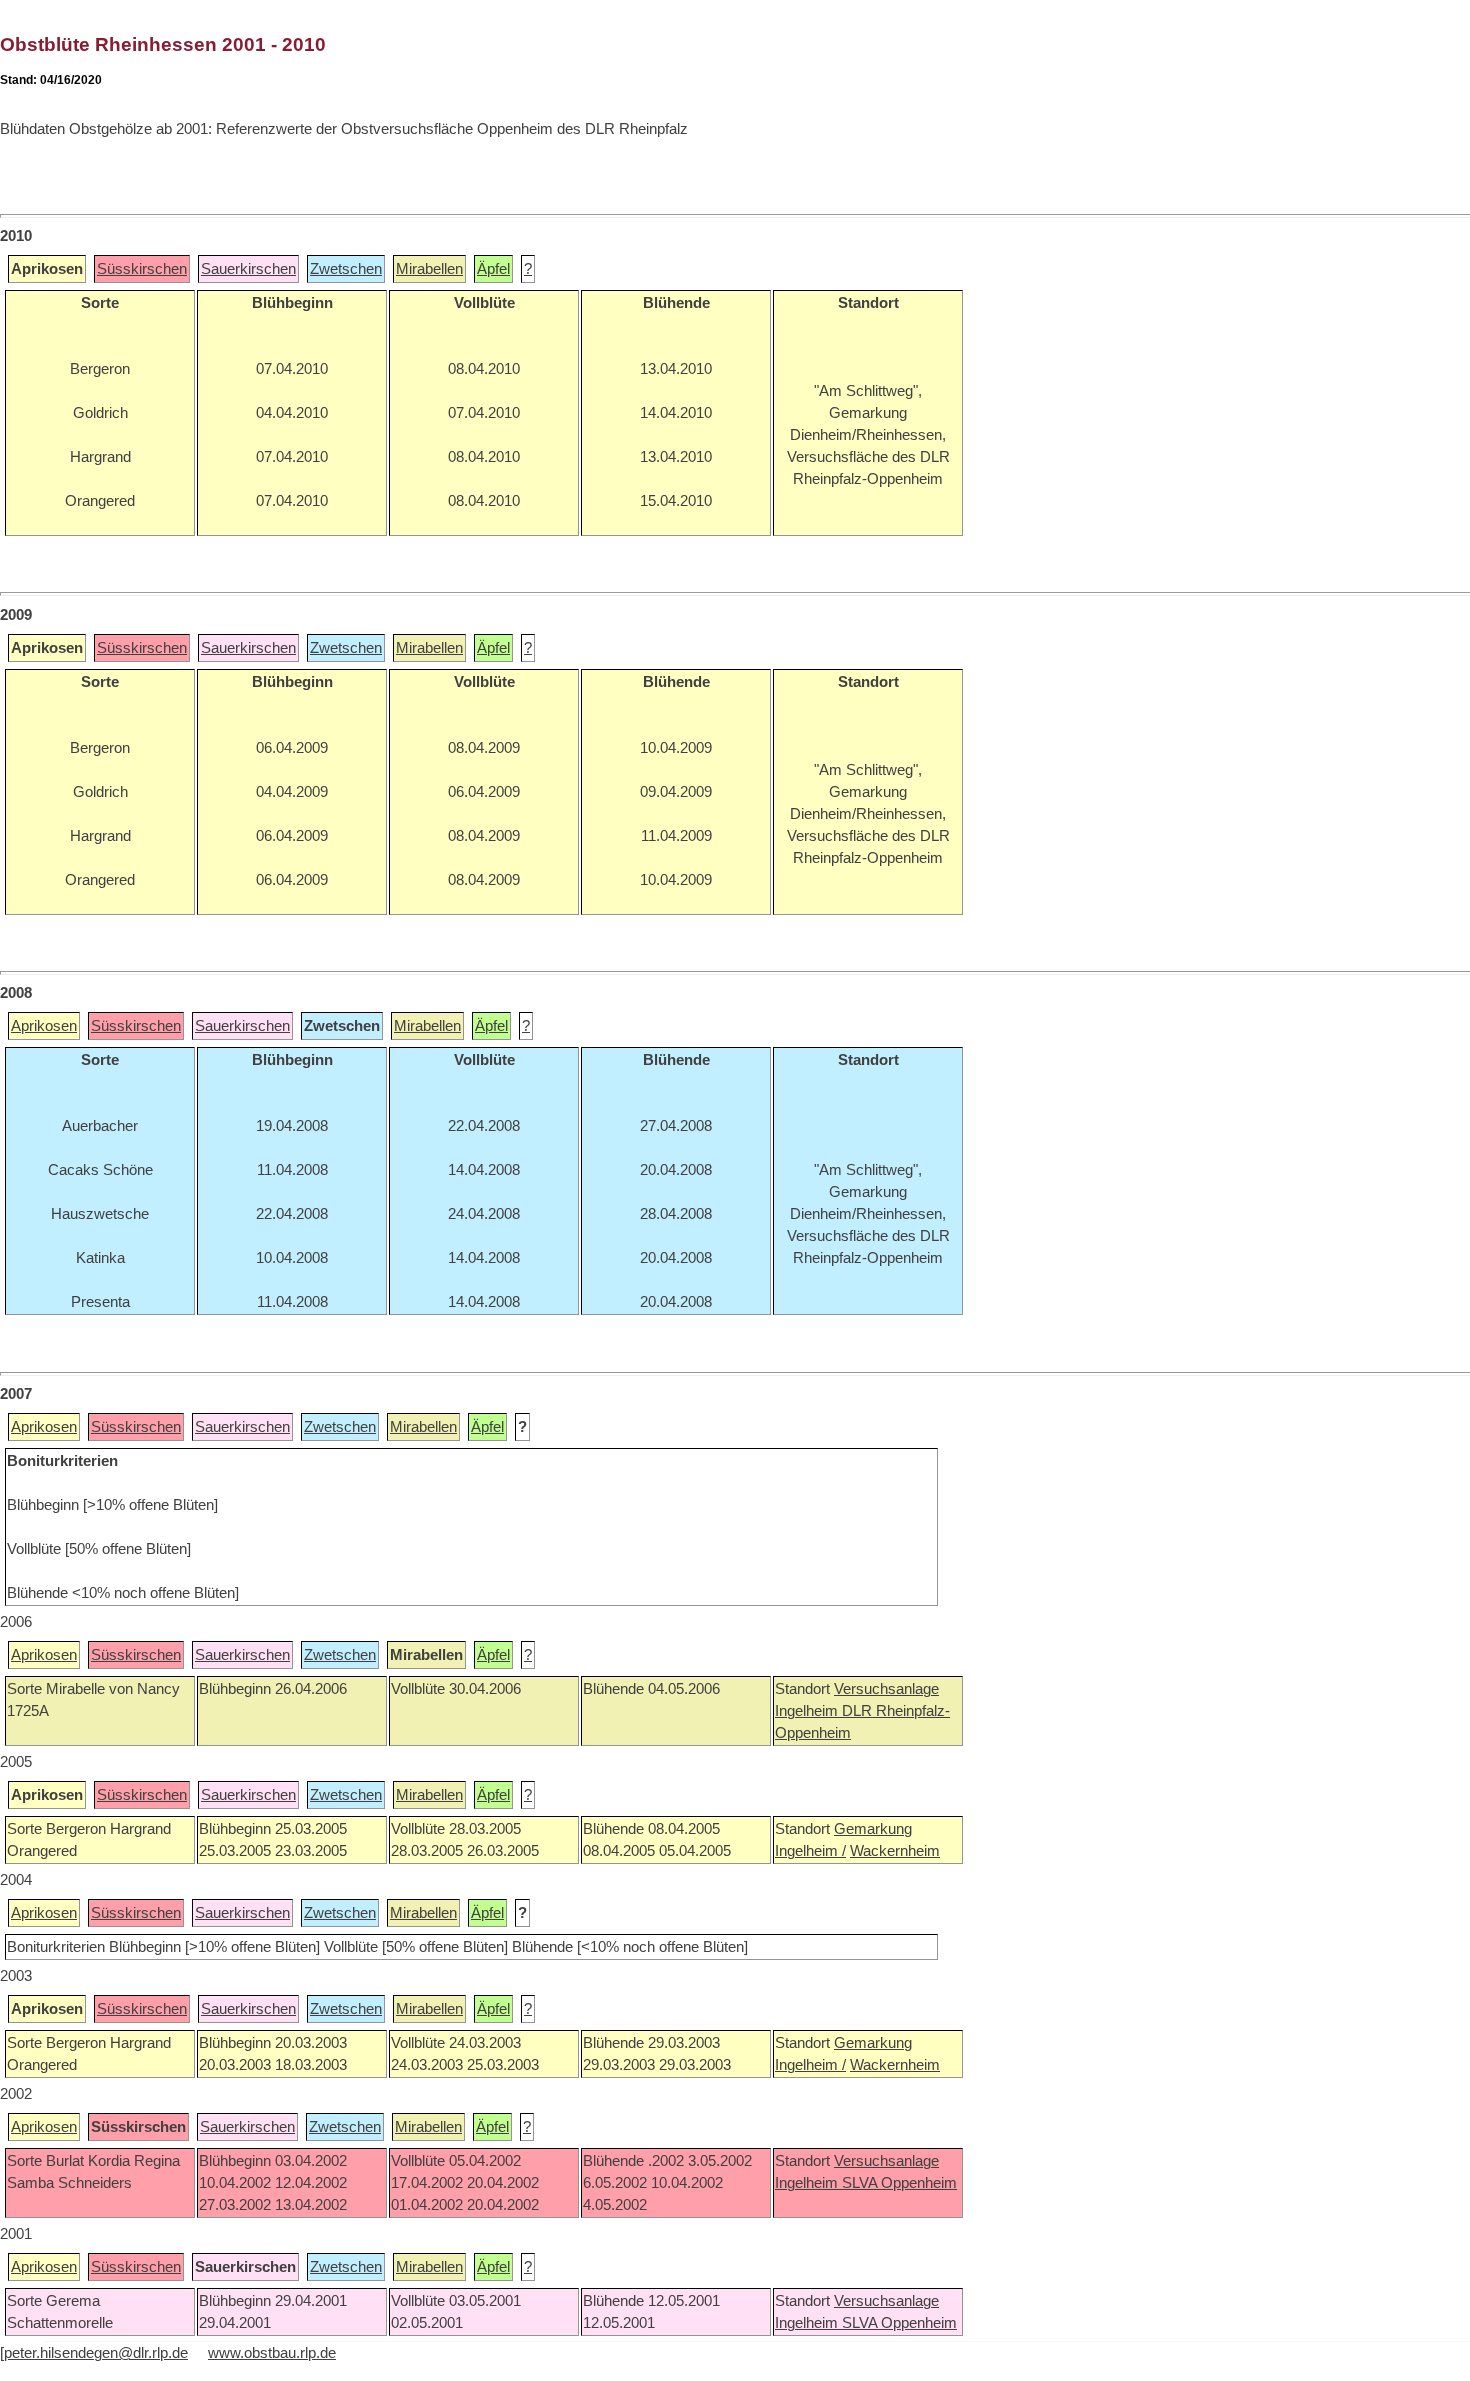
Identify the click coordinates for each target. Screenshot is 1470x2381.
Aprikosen (44, 1026)
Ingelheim (808, 1711)
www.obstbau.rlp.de (272, 2353)
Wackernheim (895, 1851)
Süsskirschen (142, 269)
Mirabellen (429, 269)
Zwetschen (346, 269)
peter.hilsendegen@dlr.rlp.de (96, 2353)
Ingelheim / (810, 1851)
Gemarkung (873, 1829)
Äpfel (493, 269)
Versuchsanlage (886, 1689)
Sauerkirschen (248, 269)
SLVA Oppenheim (899, 2183)
